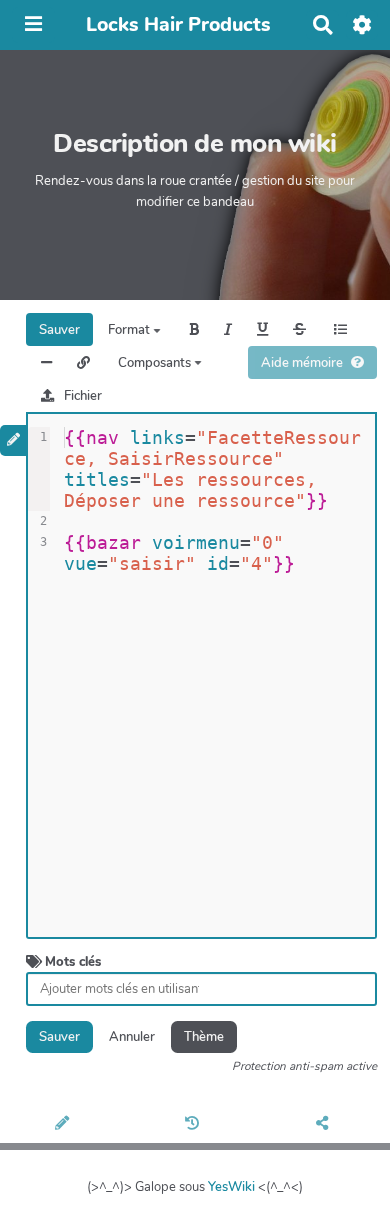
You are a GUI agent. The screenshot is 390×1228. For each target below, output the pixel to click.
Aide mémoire (302, 363)
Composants (156, 363)
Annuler (132, 1037)
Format (130, 330)
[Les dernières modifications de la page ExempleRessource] (195, 1125)
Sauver (59, 330)
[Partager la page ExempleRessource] (325, 1125)
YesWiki (231, 1187)
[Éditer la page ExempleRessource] (65, 1125)
